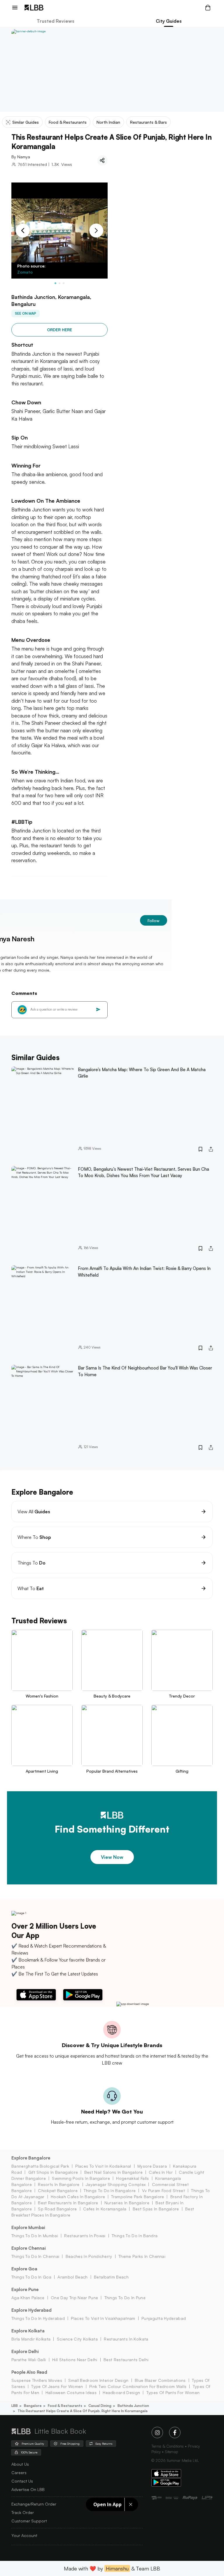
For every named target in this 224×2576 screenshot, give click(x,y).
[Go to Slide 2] (60, 283)
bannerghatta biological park (40, 2166)
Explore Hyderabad (32, 2310)
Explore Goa (24, 2269)
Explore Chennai (29, 2248)
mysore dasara (152, 2166)
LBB (15, 2406)
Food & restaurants (65, 2406)
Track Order (23, 2512)
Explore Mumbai (28, 2227)
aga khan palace (28, 2298)
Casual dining (100, 2406)
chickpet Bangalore (58, 2190)
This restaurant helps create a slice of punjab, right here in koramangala (83, 2411)
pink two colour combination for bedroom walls (138, 2386)
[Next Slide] (96, 231)
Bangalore (33, 2406)
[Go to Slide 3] (64, 283)
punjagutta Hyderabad (164, 2318)
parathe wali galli (29, 2360)
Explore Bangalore (31, 2158)
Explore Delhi (25, 2351)
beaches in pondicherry (89, 2256)
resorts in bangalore (59, 2184)
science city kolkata (77, 2339)
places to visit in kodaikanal (103, 2166)
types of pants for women (173, 2392)
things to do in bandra (135, 2236)
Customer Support (29, 2521)
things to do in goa (31, 2277)
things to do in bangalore (110, 2190)
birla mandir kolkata (31, 2339)
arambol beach (72, 2277)
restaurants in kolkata (126, 2339)
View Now (112, 1857)
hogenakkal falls (132, 2178)
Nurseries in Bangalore (127, 2203)
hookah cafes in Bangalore (78, 2197)
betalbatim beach (111, 2277)
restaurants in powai (85, 2236)
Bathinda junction (133, 2406)
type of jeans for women (57, 2386)
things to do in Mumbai (35, 2236)
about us (20, 2464)
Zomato (25, 272)
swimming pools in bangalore (81, 2178)
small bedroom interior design (98, 2380)
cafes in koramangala (105, 2209)
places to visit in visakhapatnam (103, 2318)
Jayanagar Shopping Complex (116, 2184)
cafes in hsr (161, 2172)
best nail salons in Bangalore (113, 2172)
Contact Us (22, 2481)
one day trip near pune (74, 2298)
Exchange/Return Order (34, 2504)
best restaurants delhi (126, 2360)
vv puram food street (163, 2190)
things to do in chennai (35, 2256)
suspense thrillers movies (37, 2380)
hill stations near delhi (75, 2360)
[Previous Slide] (23, 231)
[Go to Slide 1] (55, 283)
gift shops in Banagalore (53, 2172)
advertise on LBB (28, 2489)
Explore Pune (25, 2289)
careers (19, 2473)
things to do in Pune (125, 2298)
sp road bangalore (57, 2209)
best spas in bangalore (156, 2209)
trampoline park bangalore (138, 2197)
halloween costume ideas (71, 2392)
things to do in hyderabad (38, 2318)
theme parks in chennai (142, 2256)
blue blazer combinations (160, 2380)
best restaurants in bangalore (68, 2203)
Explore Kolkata (28, 2331)
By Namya (21, 157)
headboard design (121, 2392)
